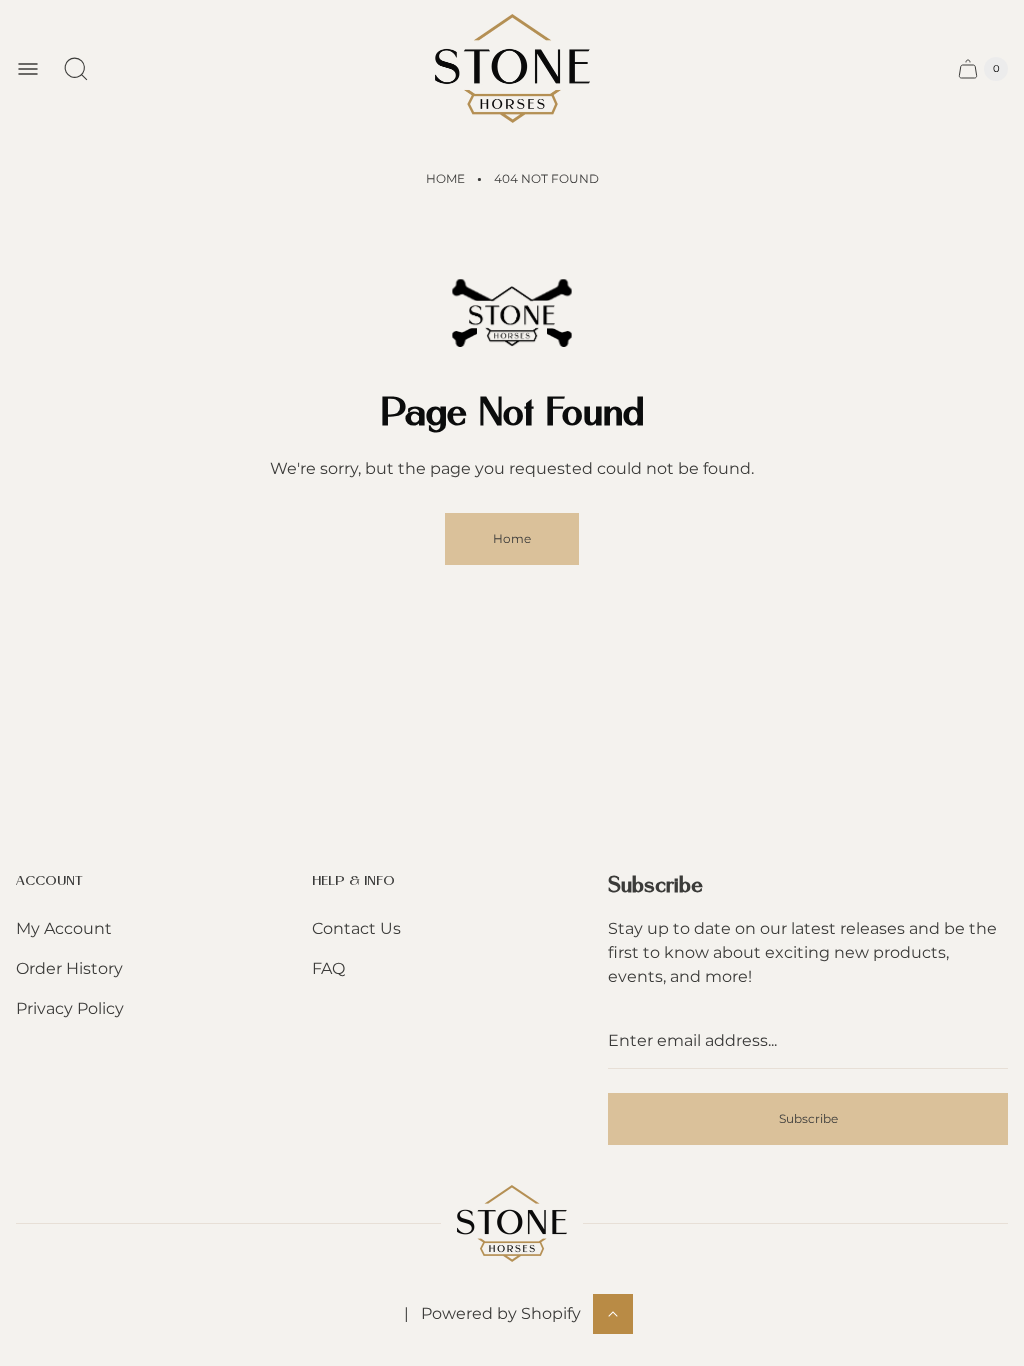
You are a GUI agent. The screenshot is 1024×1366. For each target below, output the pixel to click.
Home (445, 178)
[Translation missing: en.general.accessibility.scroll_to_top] (613, 1314)
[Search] (76, 69)
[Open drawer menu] (28, 69)
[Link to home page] (512, 1223)
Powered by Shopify (501, 1313)
